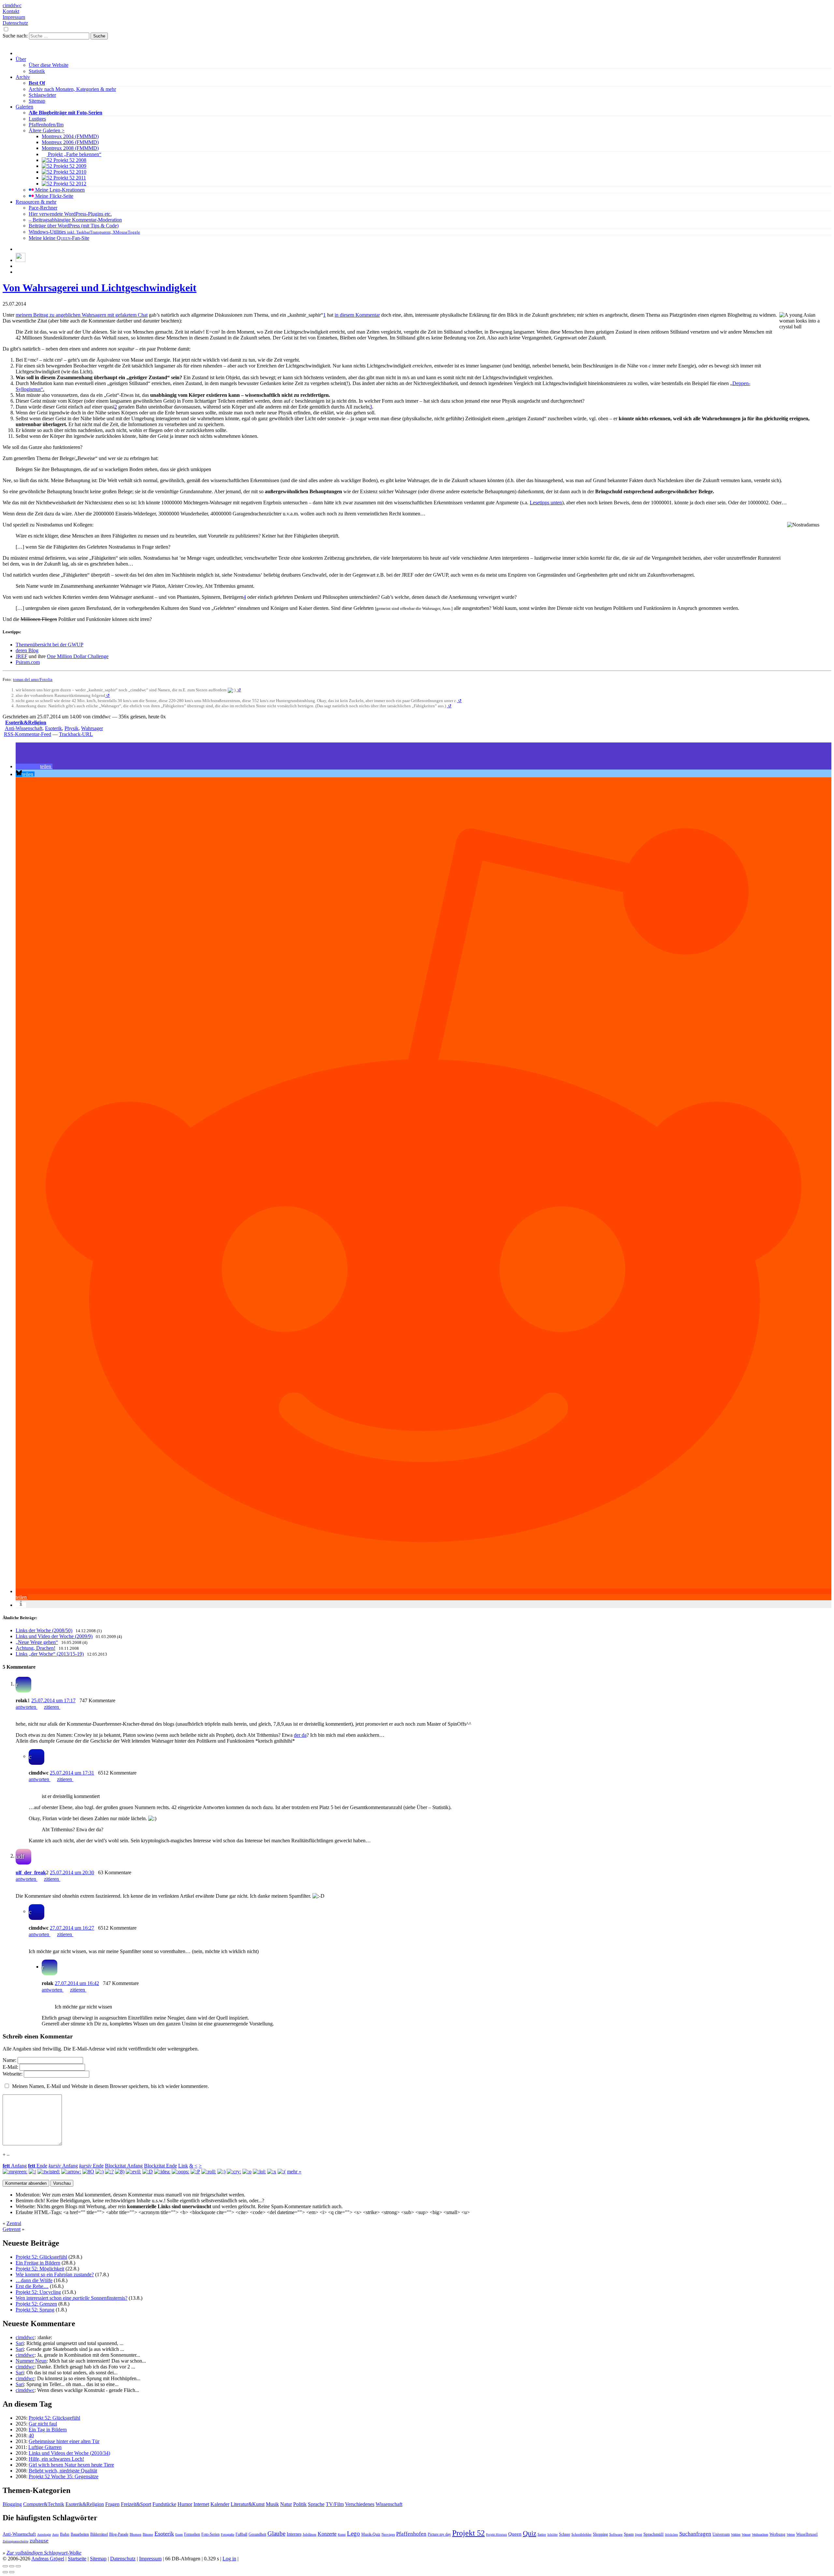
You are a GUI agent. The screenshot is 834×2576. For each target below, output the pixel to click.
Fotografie (228, 2534)
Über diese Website (49, 65)
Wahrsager (92, 728)
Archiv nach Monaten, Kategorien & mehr (72, 89)
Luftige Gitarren (45, 2447)
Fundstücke (164, 2504)
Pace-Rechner (43, 208)
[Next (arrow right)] (12, 2572)
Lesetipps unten (546, 503)
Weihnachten (760, 2535)
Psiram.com (28, 662)
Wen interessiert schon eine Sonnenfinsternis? (72, 2298)
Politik (300, 2504)
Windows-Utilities (84, 232)
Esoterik (53, 728)
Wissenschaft (389, 2504)
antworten (27, 1707)
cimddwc (12, 5)
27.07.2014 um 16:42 (77, 1983)
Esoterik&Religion (26, 722)
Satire (542, 2534)
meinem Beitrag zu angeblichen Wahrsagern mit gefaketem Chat (82, 315)
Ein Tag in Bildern (48, 2430)
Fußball (241, 2534)
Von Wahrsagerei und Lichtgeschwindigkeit (100, 288)
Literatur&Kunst (248, 2504)
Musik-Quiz (371, 2534)
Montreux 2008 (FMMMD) (70, 148)
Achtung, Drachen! (36, 1648)
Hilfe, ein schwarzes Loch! (56, 2459)
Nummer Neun (31, 2361)
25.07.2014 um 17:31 (72, 1773)
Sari (20, 2343)
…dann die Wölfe (34, 2280)
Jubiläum (309, 2534)
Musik (272, 2504)
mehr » (294, 2172)
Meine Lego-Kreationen (59, 190)
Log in (229, 2559)
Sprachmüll (654, 2534)
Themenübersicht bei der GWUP (50, 645)
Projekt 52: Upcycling (38, 2292)
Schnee (565, 2534)
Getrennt (12, 2229)
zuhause (39, 2541)
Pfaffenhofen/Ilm (46, 125)
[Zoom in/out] (18, 2566)
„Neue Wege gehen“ (37, 1642)
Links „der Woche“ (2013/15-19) (50, 1654)
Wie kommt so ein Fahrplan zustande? (55, 2274)
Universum (721, 2534)
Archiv (23, 77)
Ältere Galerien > (47, 130)
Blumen (136, 2534)
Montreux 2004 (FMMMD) (70, 136)
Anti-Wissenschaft (24, 728)
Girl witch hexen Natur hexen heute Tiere (71, 2465)
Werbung (777, 2534)
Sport (639, 2534)
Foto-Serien (210, 2534)
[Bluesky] (21, 260)
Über (21, 59)
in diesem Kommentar (357, 315)
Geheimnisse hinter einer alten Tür (64, 2441)
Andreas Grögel (48, 2559)
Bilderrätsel (99, 2534)
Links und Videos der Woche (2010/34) (69, 2453)
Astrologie (44, 2534)
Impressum (14, 17)
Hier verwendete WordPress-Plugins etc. (70, 214)
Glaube (276, 2533)
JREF (22, 656)
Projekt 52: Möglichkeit (40, 2269)
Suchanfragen (695, 2534)
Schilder (553, 2535)
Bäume (148, 2534)
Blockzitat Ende (160, 2166)
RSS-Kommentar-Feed (28, 734)
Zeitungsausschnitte (15, 2541)
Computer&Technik (44, 2504)
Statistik (37, 71)
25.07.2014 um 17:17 (53, 1700)
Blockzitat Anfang (124, 2166)
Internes (294, 2534)
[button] (34, 766)
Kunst (342, 2535)
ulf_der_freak (31, 1872)
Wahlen (736, 2535)
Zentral (14, 2223)
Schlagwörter (42, 95)
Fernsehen (192, 2534)
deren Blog (27, 650)
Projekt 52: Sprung (35, 2310)
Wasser (746, 2534)
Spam (629, 2534)
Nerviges (388, 2534)
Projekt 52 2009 (69, 166)
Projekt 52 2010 (69, 172)
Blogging (12, 2504)
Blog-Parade (119, 2534)
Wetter (791, 2534)
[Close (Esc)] (5, 2566)
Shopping (600, 2534)
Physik (72, 728)
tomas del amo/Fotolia (33, 679)
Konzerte (327, 2534)
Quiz (530, 2533)
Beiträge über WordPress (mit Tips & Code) (74, 226)
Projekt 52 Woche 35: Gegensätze (64, 2476)
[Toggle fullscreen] (12, 2566)
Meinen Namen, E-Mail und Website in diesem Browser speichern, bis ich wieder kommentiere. (110, 2086)
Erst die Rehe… (32, 2286)
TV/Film (335, 2504)
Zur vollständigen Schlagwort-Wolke (44, 2553)
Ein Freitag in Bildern (38, 2263)
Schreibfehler (582, 2534)
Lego (353, 2533)
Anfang (15, 2166)
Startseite (77, 2559)
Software (616, 2534)
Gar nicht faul (43, 2424)
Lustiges (37, 119)
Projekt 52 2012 (69, 184)
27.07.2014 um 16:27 (72, 1928)
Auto (55, 2535)
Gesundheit (257, 2534)
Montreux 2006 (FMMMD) (70, 142)
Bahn (65, 2534)
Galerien (24, 107)
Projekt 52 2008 (69, 160)
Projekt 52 (468, 2533)
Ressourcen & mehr (36, 202)
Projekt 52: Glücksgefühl (41, 2257)
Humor (185, 2504)
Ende (38, 2166)
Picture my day (439, 2534)
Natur (286, 2504)
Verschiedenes (360, 2504)
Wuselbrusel (807, 2534)
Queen (515, 2534)
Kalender (220, 2504)
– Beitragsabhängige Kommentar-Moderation (75, 220)
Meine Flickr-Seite (54, 196)
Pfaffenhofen (411, 2534)
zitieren (52, 1707)
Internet (201, 2504)
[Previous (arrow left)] (5, 2572)
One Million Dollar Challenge (78, 656)
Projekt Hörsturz (496, 2535)
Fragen (112, 2504)
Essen (179, 2534)
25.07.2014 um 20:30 (72, 1872)
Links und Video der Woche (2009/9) (54, 1636)
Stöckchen (671, 2535)
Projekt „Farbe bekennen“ (74, 154)
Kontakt (11, 11)
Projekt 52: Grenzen (36, 2304)
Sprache (316, 2504)
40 (31, 2435)
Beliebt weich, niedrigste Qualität (63, 2471)
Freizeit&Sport (136, 2504)
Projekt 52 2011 (69, 178)
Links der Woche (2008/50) (44, 1630)
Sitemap (37, 101)
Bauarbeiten (80, 2534)
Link (183, 2166)
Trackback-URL (76, 734)
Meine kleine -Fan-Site (59, 238)
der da (300, 1735)
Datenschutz (15, 23)
